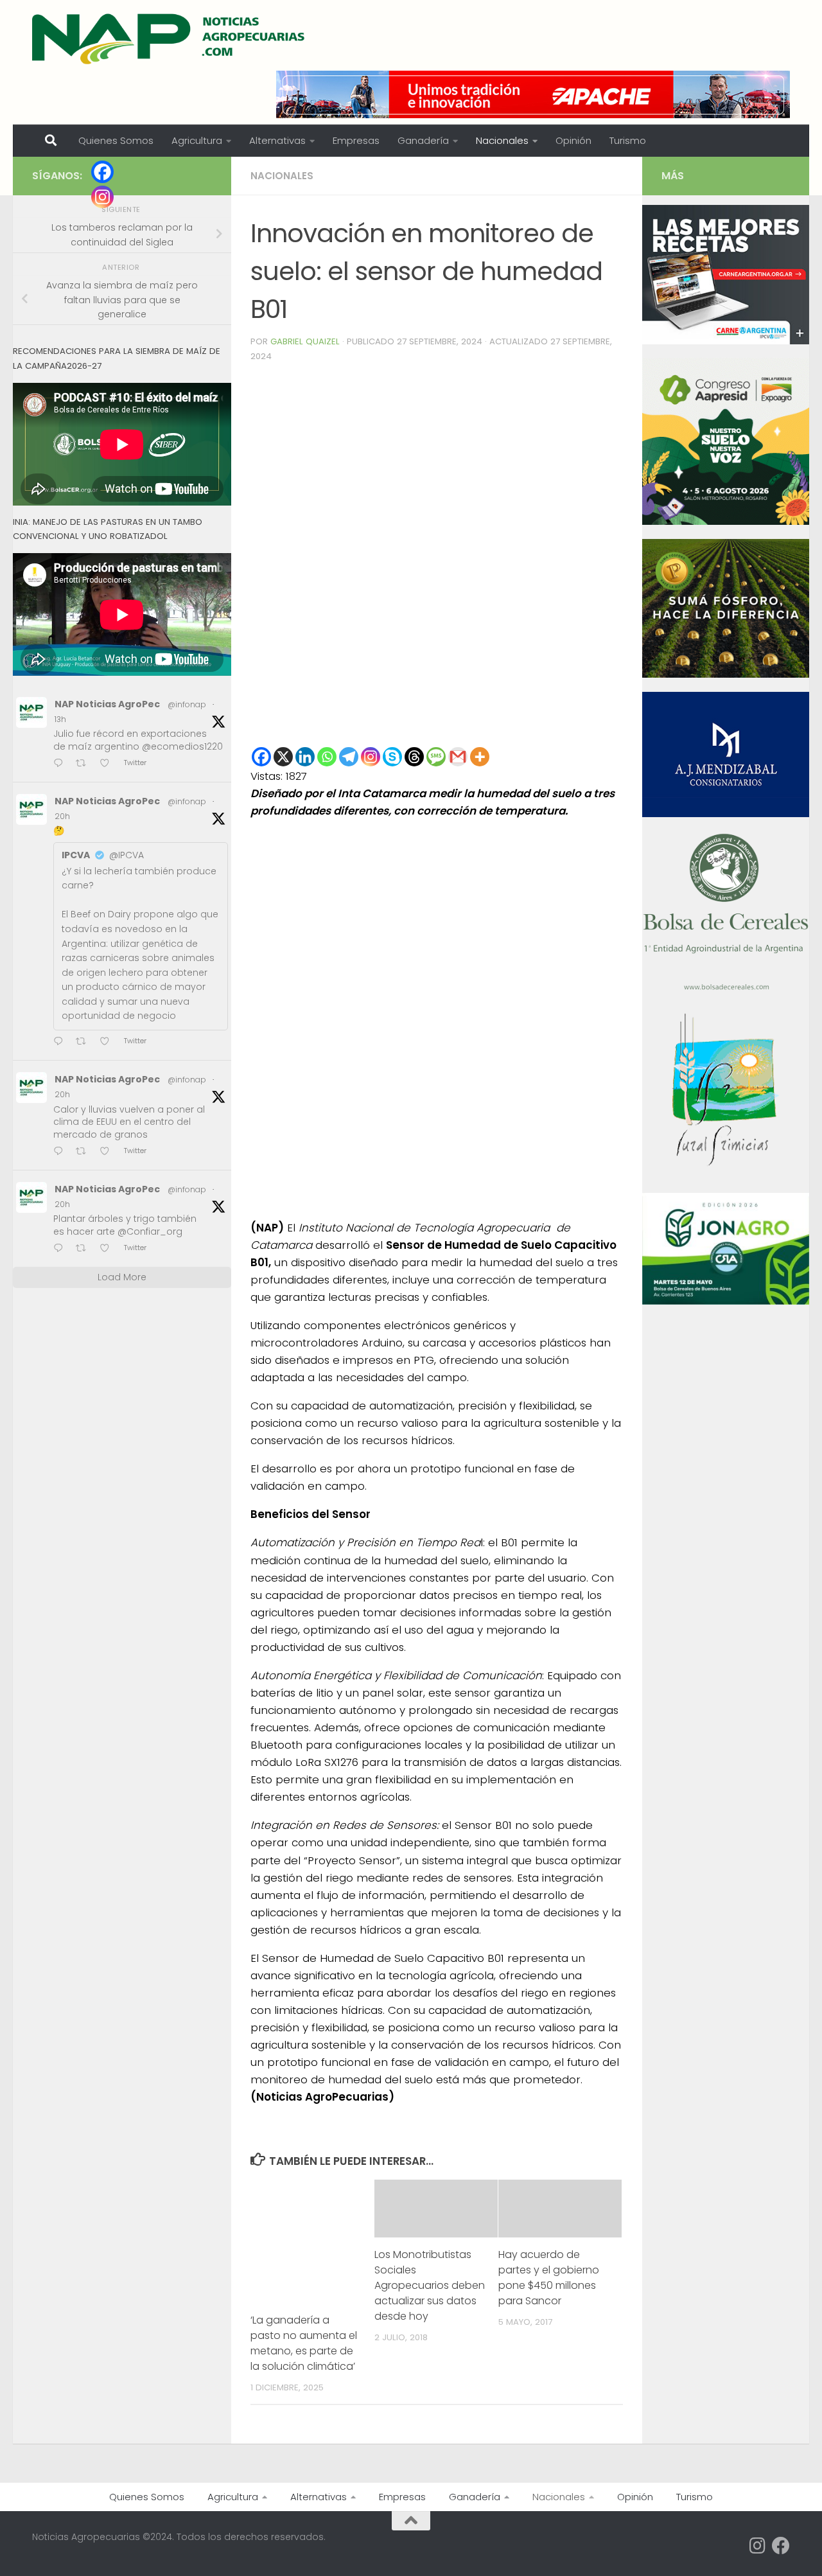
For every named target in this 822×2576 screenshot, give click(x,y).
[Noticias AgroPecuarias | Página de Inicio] (170, 39)
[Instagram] (371, 757)
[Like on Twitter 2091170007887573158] (109, 1152)
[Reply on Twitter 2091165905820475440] (61, 1249)
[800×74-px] (533, 94)
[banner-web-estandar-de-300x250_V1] (726, 675)
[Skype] (392, 757)
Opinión (573, 140)
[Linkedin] (305, 757)
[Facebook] (261, 757)
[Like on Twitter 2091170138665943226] (109, 1042)
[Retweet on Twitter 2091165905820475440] (85, 1249)
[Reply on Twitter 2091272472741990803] (61, 764)
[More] (480, 757)
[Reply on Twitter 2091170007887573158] (61, 1152)
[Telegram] (349, 757)
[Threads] (414, 757)
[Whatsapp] (327, 757)
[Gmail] (458, 757)
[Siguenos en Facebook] (781, 2546)
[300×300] (726, 522)
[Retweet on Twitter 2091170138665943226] (85, 1042)
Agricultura (197, 140)
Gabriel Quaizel (305, 341)
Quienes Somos (116, 140)
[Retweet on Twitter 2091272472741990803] (85, 764)
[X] (283, 757)
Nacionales (502, 140)
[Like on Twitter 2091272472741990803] (109, 764)
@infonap (187, 704)
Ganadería (423, 140)
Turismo (628, 140)
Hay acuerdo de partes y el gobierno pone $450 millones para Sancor (549, 2278)
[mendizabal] (726, 814)
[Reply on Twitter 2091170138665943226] (61, 1042)
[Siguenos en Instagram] (758, 2546)
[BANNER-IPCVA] (726, 341)
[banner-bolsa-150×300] (726, 989)
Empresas (356, 140)
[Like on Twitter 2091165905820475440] (109, 1249)
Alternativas (277, 140)
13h (60, 719)
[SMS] (436, 757)
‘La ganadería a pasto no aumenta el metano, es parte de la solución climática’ (304, 2343)
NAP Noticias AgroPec (107, 704)
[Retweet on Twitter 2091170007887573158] (85, 1152)
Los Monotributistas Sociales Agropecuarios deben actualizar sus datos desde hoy (430, 2285)
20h (62, 816)
